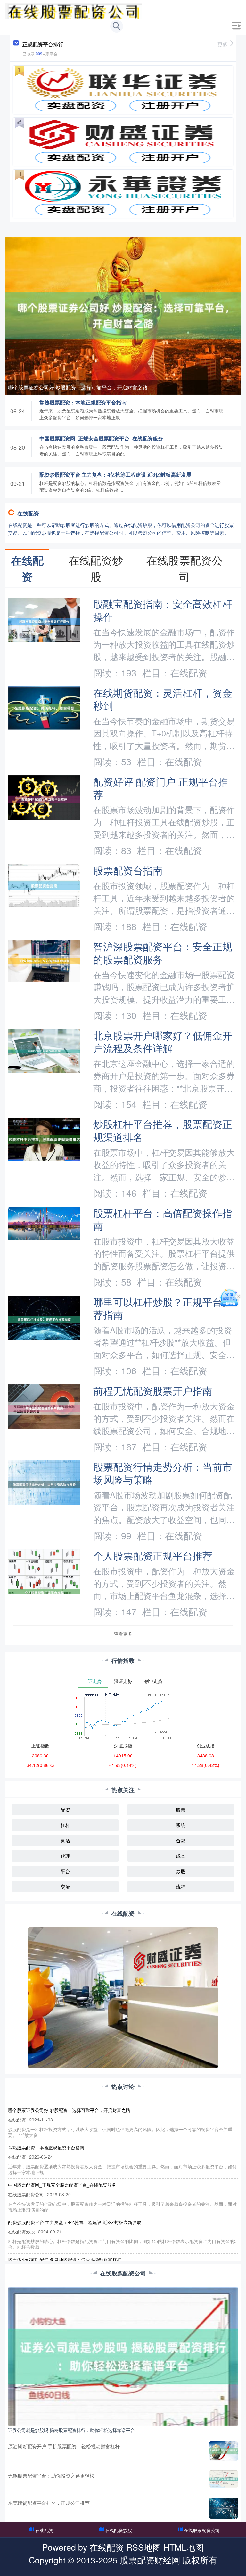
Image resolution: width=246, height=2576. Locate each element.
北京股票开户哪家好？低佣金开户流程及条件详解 (163, 1041)
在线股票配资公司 (202, 2530)
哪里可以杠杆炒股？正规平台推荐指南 (163, 1308)
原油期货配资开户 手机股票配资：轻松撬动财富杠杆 (64, 2446)
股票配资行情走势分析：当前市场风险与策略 (163, 1473)
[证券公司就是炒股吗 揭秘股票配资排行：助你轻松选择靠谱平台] (123, 2356)
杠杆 (65, 1825)
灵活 (65, 1840)
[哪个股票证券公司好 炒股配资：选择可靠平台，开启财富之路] (123, 315)
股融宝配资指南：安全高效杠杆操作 (163, 610)
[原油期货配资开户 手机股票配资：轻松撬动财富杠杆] (224, 2451)
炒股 (181, 1871)
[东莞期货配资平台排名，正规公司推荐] (224, 2508)
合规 (181, 1840)
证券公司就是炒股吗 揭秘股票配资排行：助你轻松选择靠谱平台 (71, 2430)
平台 (65, 1871)
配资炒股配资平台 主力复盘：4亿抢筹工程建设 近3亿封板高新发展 (115, 475)
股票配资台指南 (128, 870)
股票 (181, 1810)
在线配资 (44, 2530)
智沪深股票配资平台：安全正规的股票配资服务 (163, 953)
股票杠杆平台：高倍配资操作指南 (163, 1219)
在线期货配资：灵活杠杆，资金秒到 (163, 699)
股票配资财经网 (150, 2560)
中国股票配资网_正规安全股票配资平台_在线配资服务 (101, 438)
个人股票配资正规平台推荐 (153, 1555)
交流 (65, 1887)
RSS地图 (144, 2547)
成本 (181, 1856)
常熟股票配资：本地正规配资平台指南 (83, 402)
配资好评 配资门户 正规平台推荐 (161, 788)
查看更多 (123, 1634)
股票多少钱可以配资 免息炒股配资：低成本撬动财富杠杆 (65, 2260)
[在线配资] (73, 11)
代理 (65, 1856)
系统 (181, 1825)
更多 (223, 44)
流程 (181, 1887)
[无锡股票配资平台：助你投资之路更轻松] (224, 2479)
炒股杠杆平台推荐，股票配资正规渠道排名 (163, 1130)
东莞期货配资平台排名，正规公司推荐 (49, 2503)
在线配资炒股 (119, 2530)
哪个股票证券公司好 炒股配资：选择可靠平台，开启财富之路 (78, 387)
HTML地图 (184, 2547)
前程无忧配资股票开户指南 (153, 1390)
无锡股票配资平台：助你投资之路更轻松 (51, 2475)
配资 (65, 1810)
